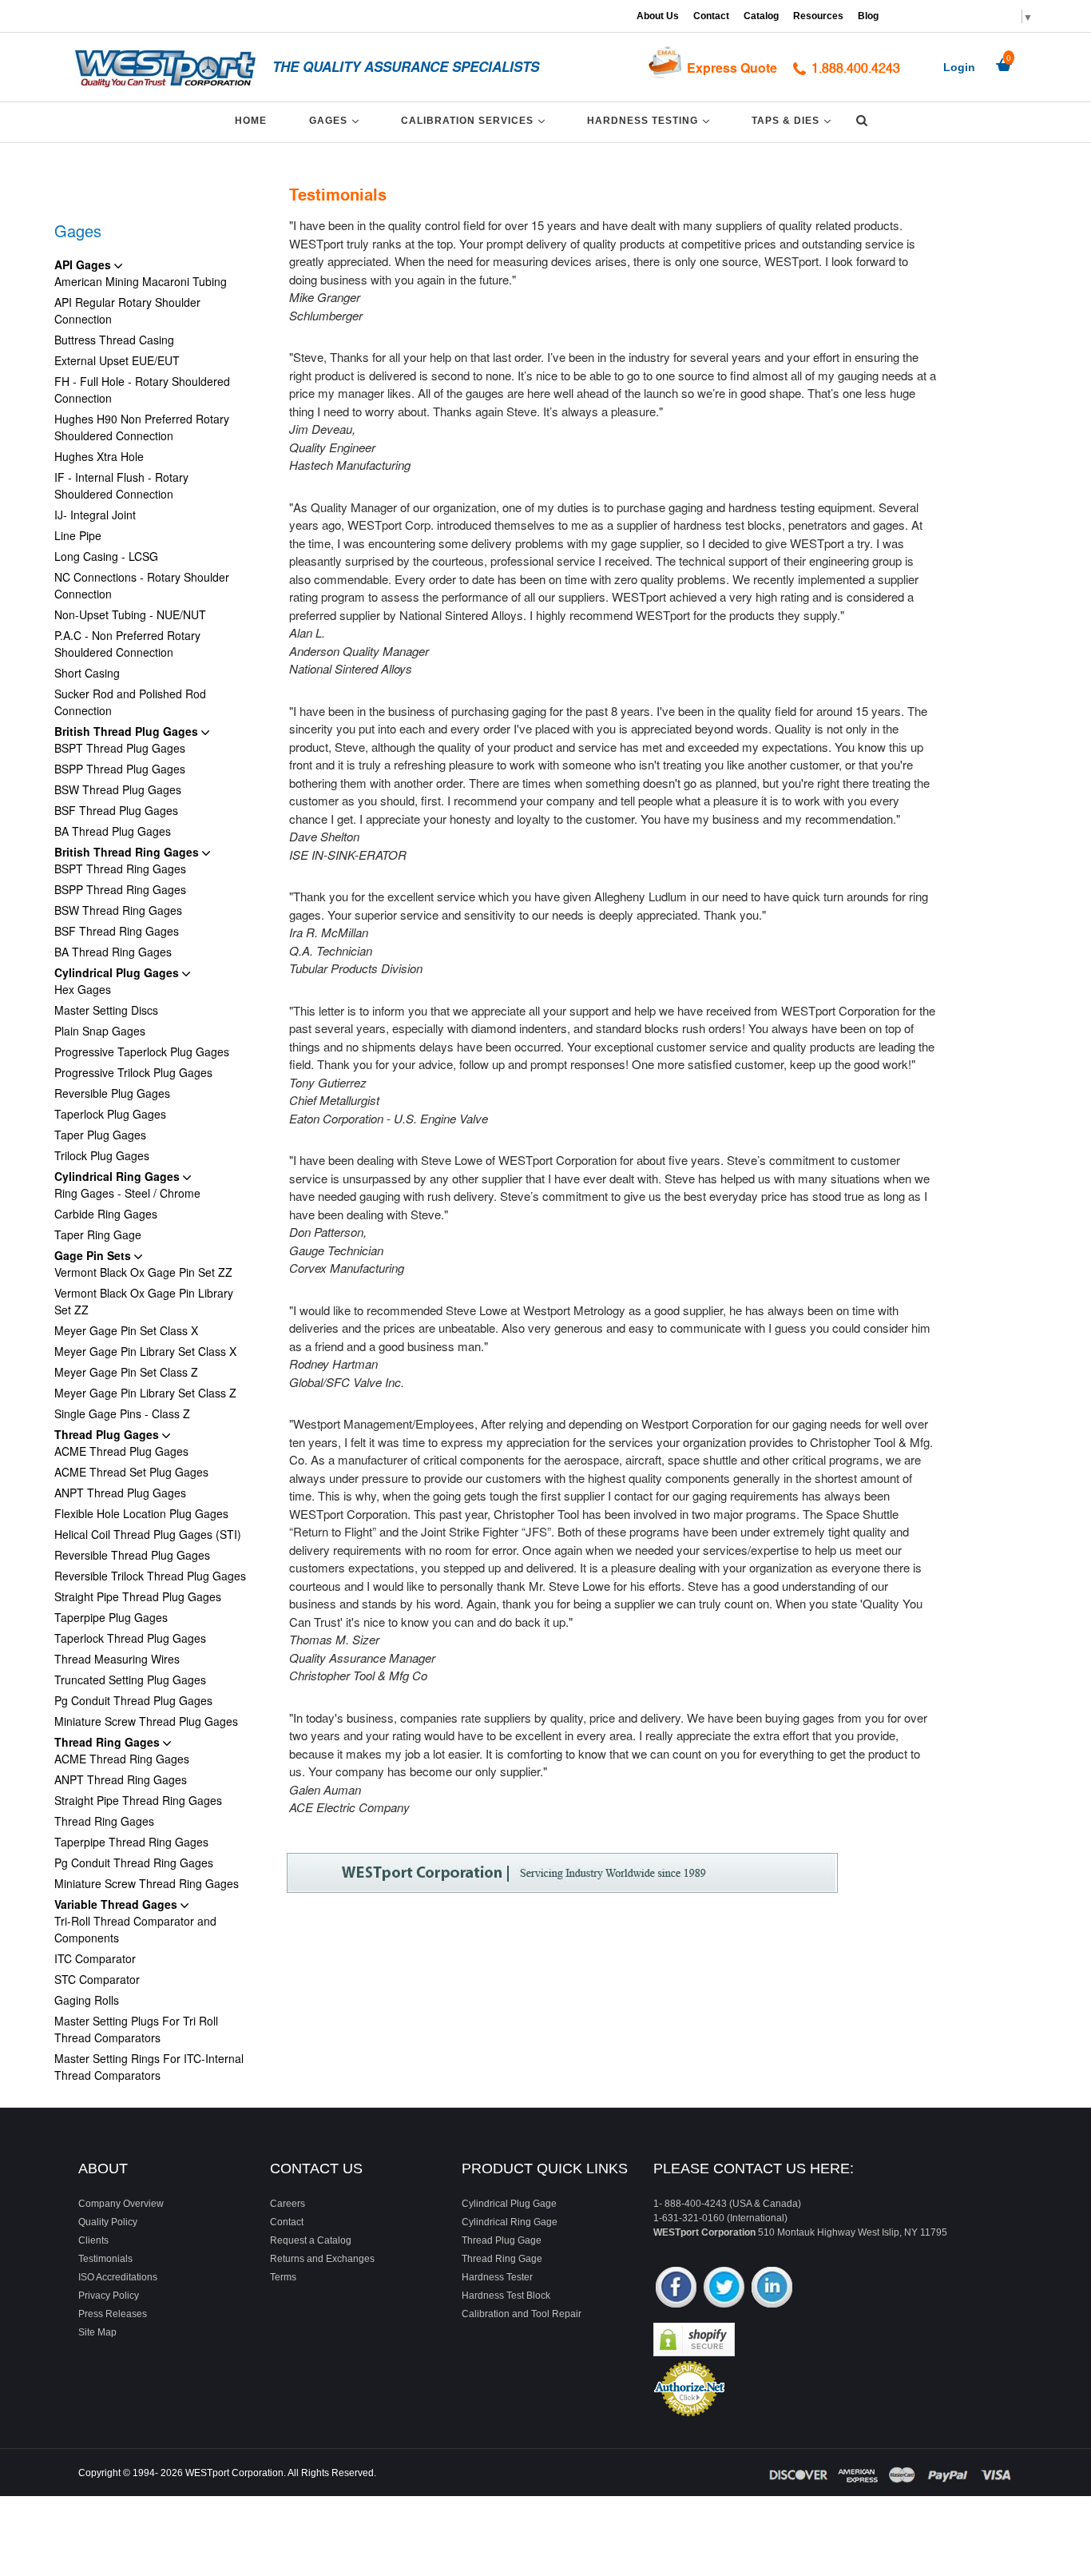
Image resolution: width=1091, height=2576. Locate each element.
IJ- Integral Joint (95, 515)
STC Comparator (97, 1979)
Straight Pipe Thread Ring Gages (138, 1800)
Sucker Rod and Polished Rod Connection (130, 702)
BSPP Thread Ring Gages (120, 889)
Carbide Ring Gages (106, 1214)
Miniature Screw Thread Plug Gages (146, 1721)
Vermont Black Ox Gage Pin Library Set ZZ (144, 1301)
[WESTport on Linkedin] (772, 2289)
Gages (337, 120)
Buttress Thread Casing (114, 340)
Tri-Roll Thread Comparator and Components (135, 1929)
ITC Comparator (95, 1958)
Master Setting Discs (106, 1010)
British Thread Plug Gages (128, 731)
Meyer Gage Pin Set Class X (126, 1330)
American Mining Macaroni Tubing (141, 281)
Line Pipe (78, 535)
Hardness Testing (651, 120)
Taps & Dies (794, 120)
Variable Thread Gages (117, 1904)
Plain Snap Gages (100, 1031)
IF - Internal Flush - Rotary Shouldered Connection (121, 485)
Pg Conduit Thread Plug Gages (133, 1700)
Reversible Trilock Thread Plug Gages (150, 1576)
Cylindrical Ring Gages (119, 1176)
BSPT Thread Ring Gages (120, 869)
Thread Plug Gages (108, 1434)
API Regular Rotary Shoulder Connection (127, 310)
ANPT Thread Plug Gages (120, 1493)
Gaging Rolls (87, 2000)
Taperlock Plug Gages (110, 1114)
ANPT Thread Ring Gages (121, 1779)
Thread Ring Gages (109, 1742)
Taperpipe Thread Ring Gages (131, 1842)
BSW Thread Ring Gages (118, 910)
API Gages (84, 264)
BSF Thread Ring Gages (117, 931)
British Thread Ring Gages (128, 852)
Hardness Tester (497, 2277)
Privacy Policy (109, 2296)
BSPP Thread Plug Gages (120, 769)
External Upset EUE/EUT (117, 360)
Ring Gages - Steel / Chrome (127, 1193)
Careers (288, 2204)
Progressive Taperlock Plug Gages (142, 1051)
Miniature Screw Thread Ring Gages (147, 1883)
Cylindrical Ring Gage (510, 2222)
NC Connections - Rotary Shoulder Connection (142, 585)
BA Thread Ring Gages (113, 952)
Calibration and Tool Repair (522, 2314)
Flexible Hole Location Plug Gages (141, 1513)
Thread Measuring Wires (117, 1659)
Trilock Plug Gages (102, 1155)
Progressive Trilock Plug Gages (133, 1072)
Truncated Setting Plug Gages (130, 1680)
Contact (711, 16)
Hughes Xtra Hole (99, 456)
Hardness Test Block (506, 2296)
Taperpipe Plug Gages (111, 1617)
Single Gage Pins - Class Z (122, 1413)
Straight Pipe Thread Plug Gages (138, 1596)
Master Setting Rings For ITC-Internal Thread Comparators (149, 2067)
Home (251, 121)
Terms (283, 2277)
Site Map (97, 2332)
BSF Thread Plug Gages (116, 810)
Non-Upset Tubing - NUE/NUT (130, 614)
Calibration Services (476, 120)
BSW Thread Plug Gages (118, 789)
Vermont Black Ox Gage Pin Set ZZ (143, 1272)
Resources (818, 16)
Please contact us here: (754, 2169)
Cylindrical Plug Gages (118, 972)
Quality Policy (108, 2222)
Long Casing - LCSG (106, 556)
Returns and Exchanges (322, 2259)
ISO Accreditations (118, 2277)
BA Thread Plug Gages (113, 831)
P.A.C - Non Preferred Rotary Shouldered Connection (127, 644)
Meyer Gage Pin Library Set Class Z (145, 1393)
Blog (868, 16)
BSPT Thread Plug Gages (120, 748)
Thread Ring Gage (502, 2259)
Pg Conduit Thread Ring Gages (134, 1862)
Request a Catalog (311, 2240)
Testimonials (105, 2259)
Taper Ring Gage (98, 1234)
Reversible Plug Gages (112, 1093)
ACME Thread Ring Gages (122, 1759)
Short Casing (87, 673)
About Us (658, 16)
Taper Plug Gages (100, 1135)
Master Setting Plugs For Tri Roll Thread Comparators (136, 2029)
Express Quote (732, 68)
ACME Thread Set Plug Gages (131, 1472)
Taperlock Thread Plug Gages (130, 1638)
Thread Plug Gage (502, 2240)
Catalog (761, 16)
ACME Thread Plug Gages (121, 1451)
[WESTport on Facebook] (676, 2289)
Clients (93, 2240)
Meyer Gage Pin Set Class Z (126, 1372)
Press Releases (113, 2314)
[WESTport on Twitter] (724, 2289)
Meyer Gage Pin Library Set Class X (145, 1351)
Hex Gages (83, 989)
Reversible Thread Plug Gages (132, 1555)
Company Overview (121, 2204)
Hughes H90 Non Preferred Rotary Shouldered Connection (142, 427)
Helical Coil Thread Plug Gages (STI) (148, 1534)
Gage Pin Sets (94, 1255)
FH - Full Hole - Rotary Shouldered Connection (142, 390)
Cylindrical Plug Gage (509, 2204)
